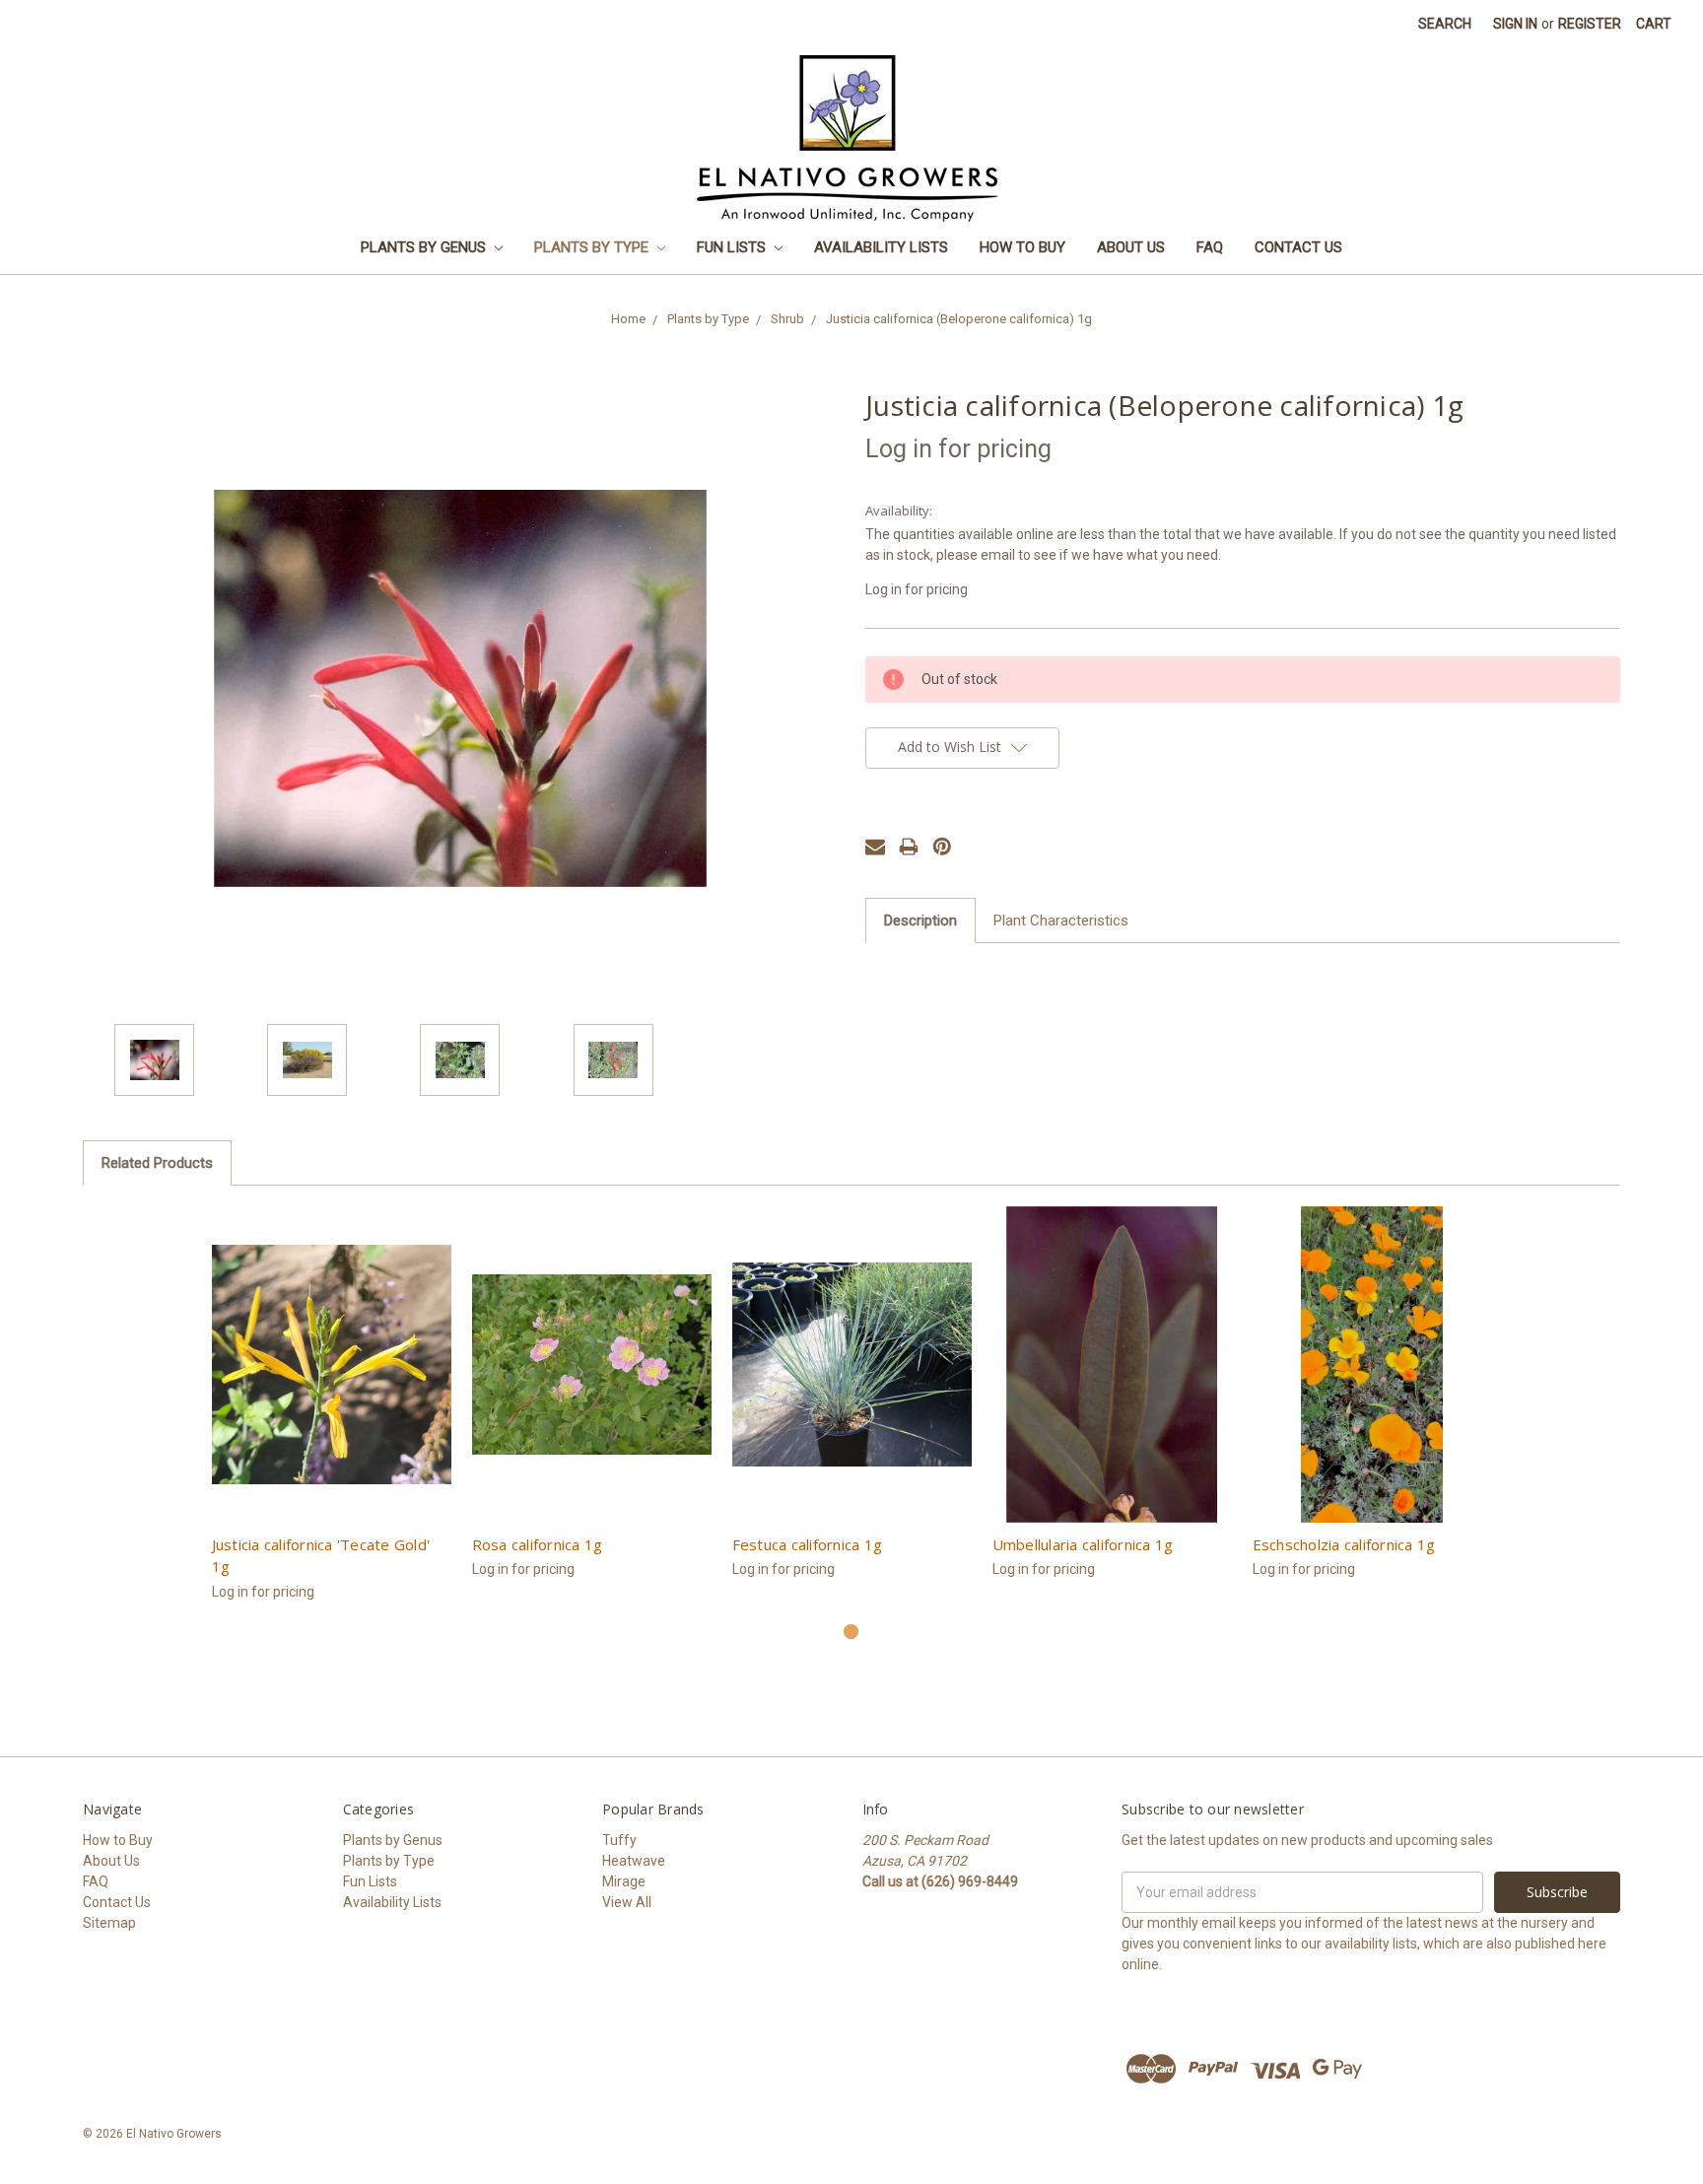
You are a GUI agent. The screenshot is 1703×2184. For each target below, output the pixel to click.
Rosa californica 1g (538, 1544)
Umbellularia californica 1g (1083, 1544)
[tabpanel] (331, 1414)
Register (1590, 24)
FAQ (1210, 247)
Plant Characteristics (1061, 921)
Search (1445, 24)
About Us (1131, 247)
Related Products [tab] (157, 1163)
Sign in (1515, 24)
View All (627, 1902)
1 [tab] (851, 1632)
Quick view (332, 1365)
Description (920, 921)
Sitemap (109, 1923)
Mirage (624, 1881)
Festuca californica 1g (808, 1544)
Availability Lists (881, 247)
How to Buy (1022, 247)
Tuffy (619, 1840)
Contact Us (1298, 247)
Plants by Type (593, 247)
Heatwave (634, 1861)
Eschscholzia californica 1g (1344, 1544)
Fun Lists (733, 247)
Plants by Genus (425, 247)
